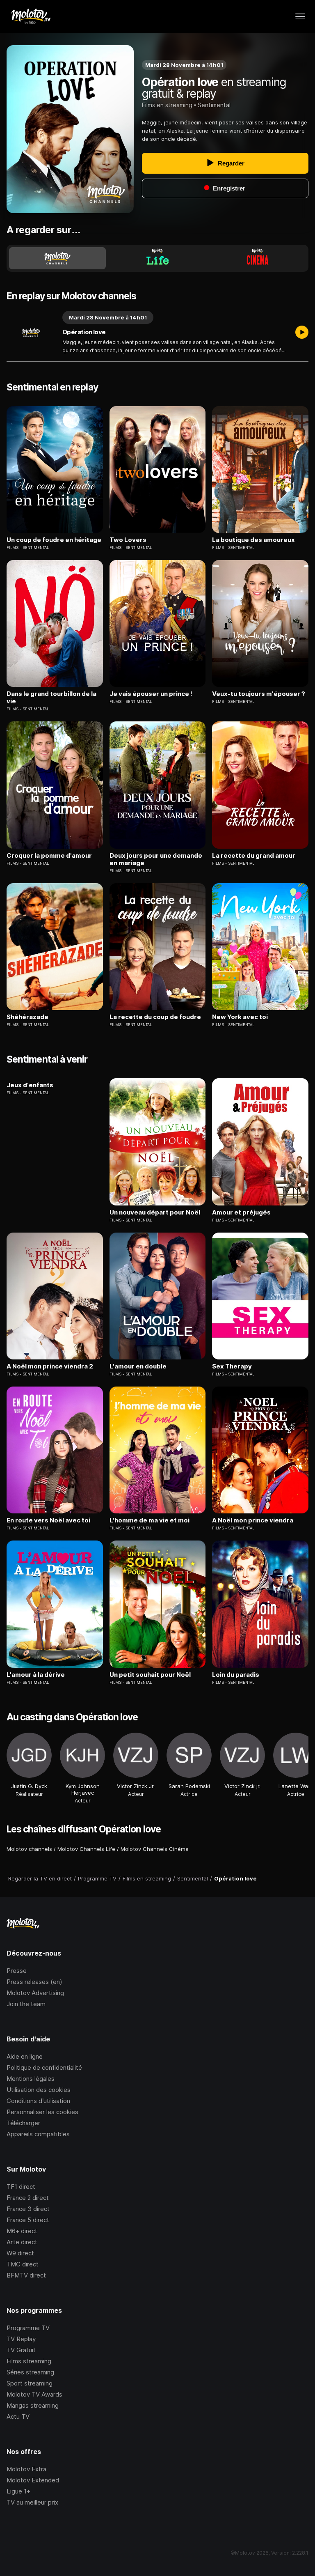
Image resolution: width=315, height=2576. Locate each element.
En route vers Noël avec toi (48, 1520)
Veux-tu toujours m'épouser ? (259, 694)
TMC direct (23, 2264)
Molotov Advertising (35, 1993)
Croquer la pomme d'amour (49, 856)
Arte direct (22, 2242)
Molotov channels (29, 1849)
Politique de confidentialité (44, 2067)
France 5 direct (28, 2220)
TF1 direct (21, 2187)
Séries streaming (30, 2372)
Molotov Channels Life (86, 1849)
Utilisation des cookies (39, 2090)
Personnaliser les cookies (42, 2112)
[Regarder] (302, 333)
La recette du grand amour (254, 856)
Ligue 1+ (18, 2491)
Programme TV (28, 2328)
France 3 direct (28, 2209)
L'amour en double (138, 1366)
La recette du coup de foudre (155, 1017)
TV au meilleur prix (32, 2502)
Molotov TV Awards (34, 2394)
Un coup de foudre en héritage (54, 540)
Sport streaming (30, 2383)
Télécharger (23, 2123)
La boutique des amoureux (253, 540)
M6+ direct (22, 2231)
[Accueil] (31, 16)
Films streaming (29, 2361)
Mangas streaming (33, 2405)
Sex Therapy (232, 1366)
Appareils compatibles (38, 2134)
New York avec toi (240, 1017)
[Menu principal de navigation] (300, 16)
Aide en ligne (25, 2056)
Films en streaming (167, 105)
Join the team (26, 2004)
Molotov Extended (33, 2480)
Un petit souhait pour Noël (150, 1675)
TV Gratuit (21, 2350)
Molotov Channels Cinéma (155, 1849)
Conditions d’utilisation (38, 2101)
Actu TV (18, 2416)
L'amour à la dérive (36, 1675)
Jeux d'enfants (30, 1085)
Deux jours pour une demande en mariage (156, 859)
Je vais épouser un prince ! (151, 694)
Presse (17, 1971)
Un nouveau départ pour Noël (155, 1212)
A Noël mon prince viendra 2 (50, 1366)
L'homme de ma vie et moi (150, 1520)
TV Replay (21, 2339)
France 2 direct (28, 2198)
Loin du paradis (236, 1675)
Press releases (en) (34, 1982)
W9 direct (20, 2253)
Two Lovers (128, 540)
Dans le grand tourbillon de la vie (51, 698)
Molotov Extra (26, 2469)
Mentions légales (31, 2079)
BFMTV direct (26, 2275)
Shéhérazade (27, 1017)
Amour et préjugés (241, 1212)
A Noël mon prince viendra (253, 1520)
